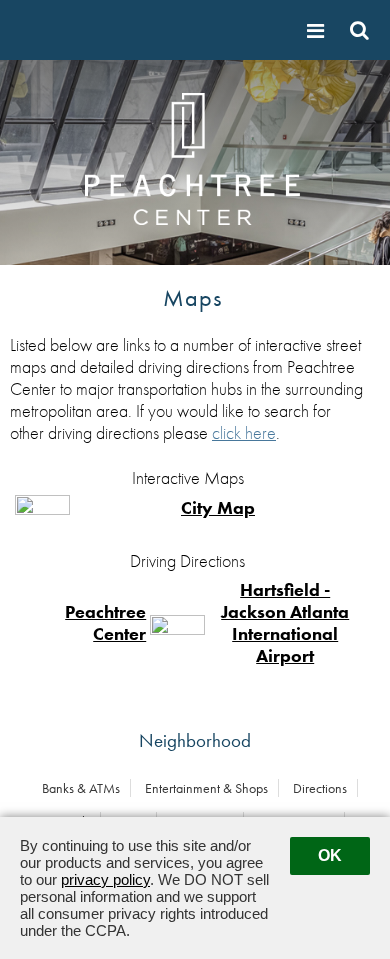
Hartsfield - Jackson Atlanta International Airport (285, 623)
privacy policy (105, 879)
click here (244, 433)
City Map (218, 508)
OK (330, 855)
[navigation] (318, 31)
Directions (320, 788)
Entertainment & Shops (206, 788)
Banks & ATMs (81, 788)
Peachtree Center (105, 623)
